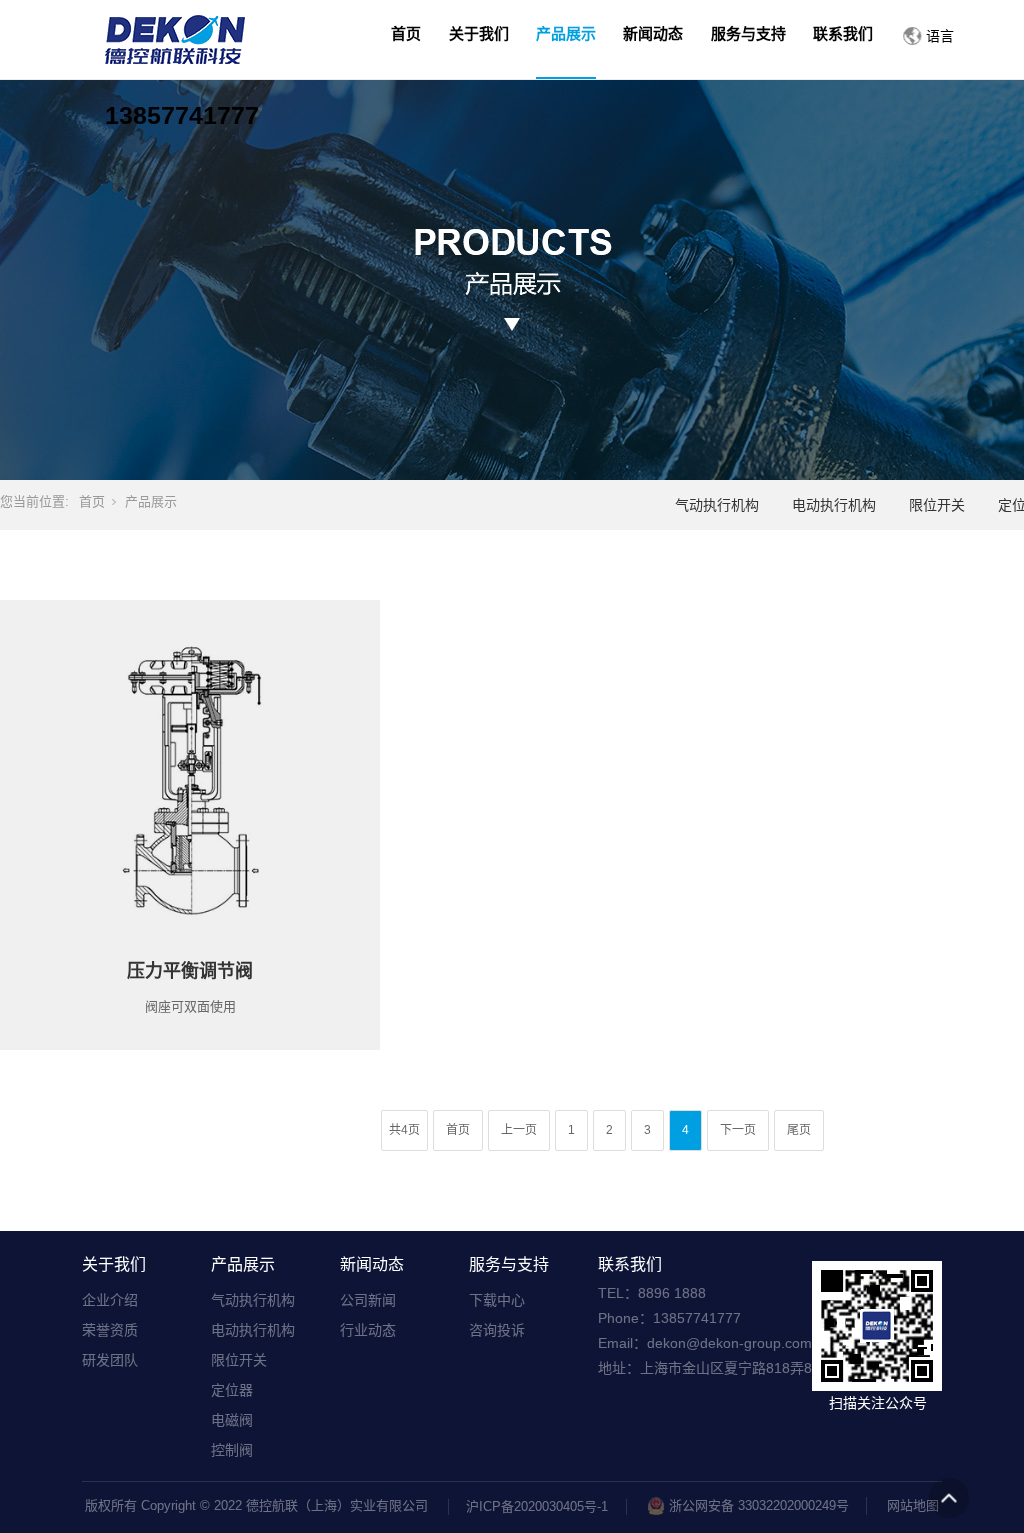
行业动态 (368, 1330)
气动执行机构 (717, 505)
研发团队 (110, 1360)
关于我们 (114, 1264)
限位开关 (937, 505)
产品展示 (151, 501)
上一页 (519, 1130)
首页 (92, 501)
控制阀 (232, 1450)
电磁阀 (232, 1420)
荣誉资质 (110, 1330)
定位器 (232, 1390)
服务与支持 (509, 1264)
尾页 (799, 1130)
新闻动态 (372, 1264)
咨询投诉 (497, 1330)
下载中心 (497, 1300)
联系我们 (630, 1264)
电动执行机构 (834, 505)
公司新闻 (368, 1300)
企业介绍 (110, 1300)
